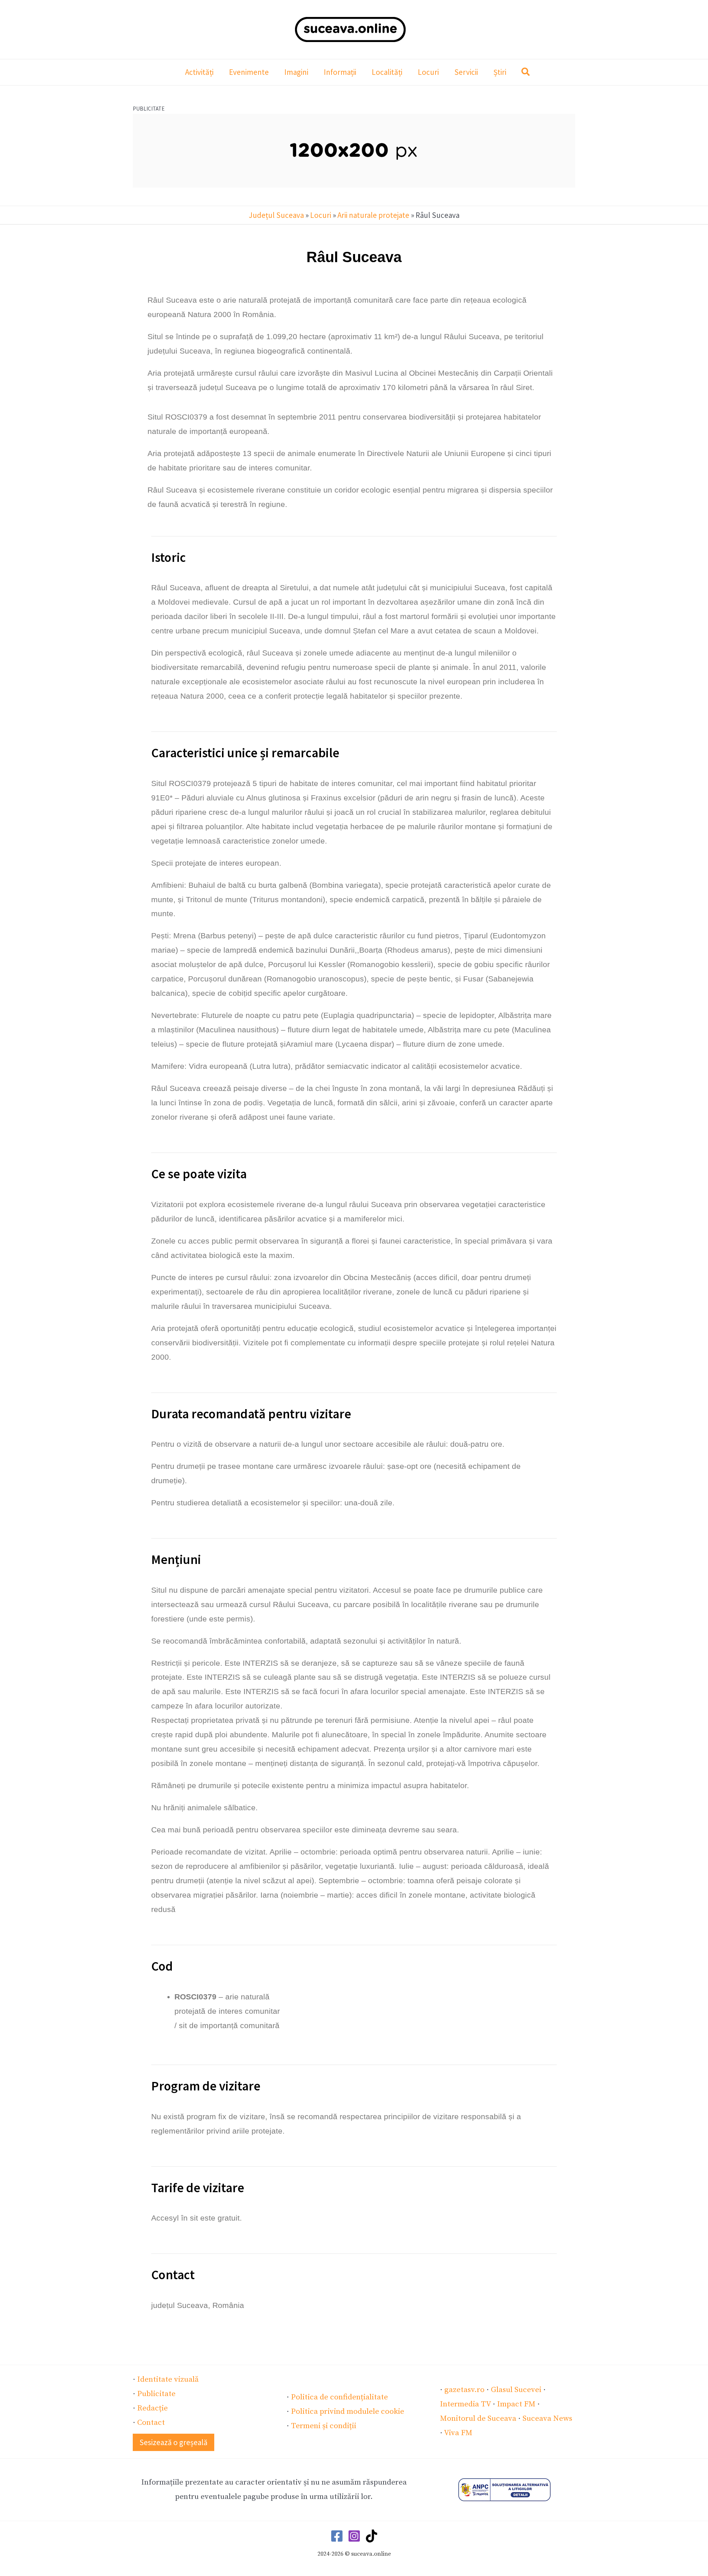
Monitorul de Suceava (478, 2419)
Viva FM (458, 2433)
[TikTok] (372, 2536)
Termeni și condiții (324, 2426)
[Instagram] (354, 2536)
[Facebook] (337, 2536)
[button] (526, 73)
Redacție (152, 2408)
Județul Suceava (276, 215)
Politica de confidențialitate (339, 2397)
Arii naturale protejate (373, 215)
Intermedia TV (465, 2404)
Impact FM (516, 2404)
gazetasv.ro (464, 2390)
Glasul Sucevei (516, 2390)
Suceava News (547, 2419)
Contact (151, 2423)
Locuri (321, 215)
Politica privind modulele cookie (348, 2412)
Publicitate (156, 2394)
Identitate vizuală (168, 2379)
